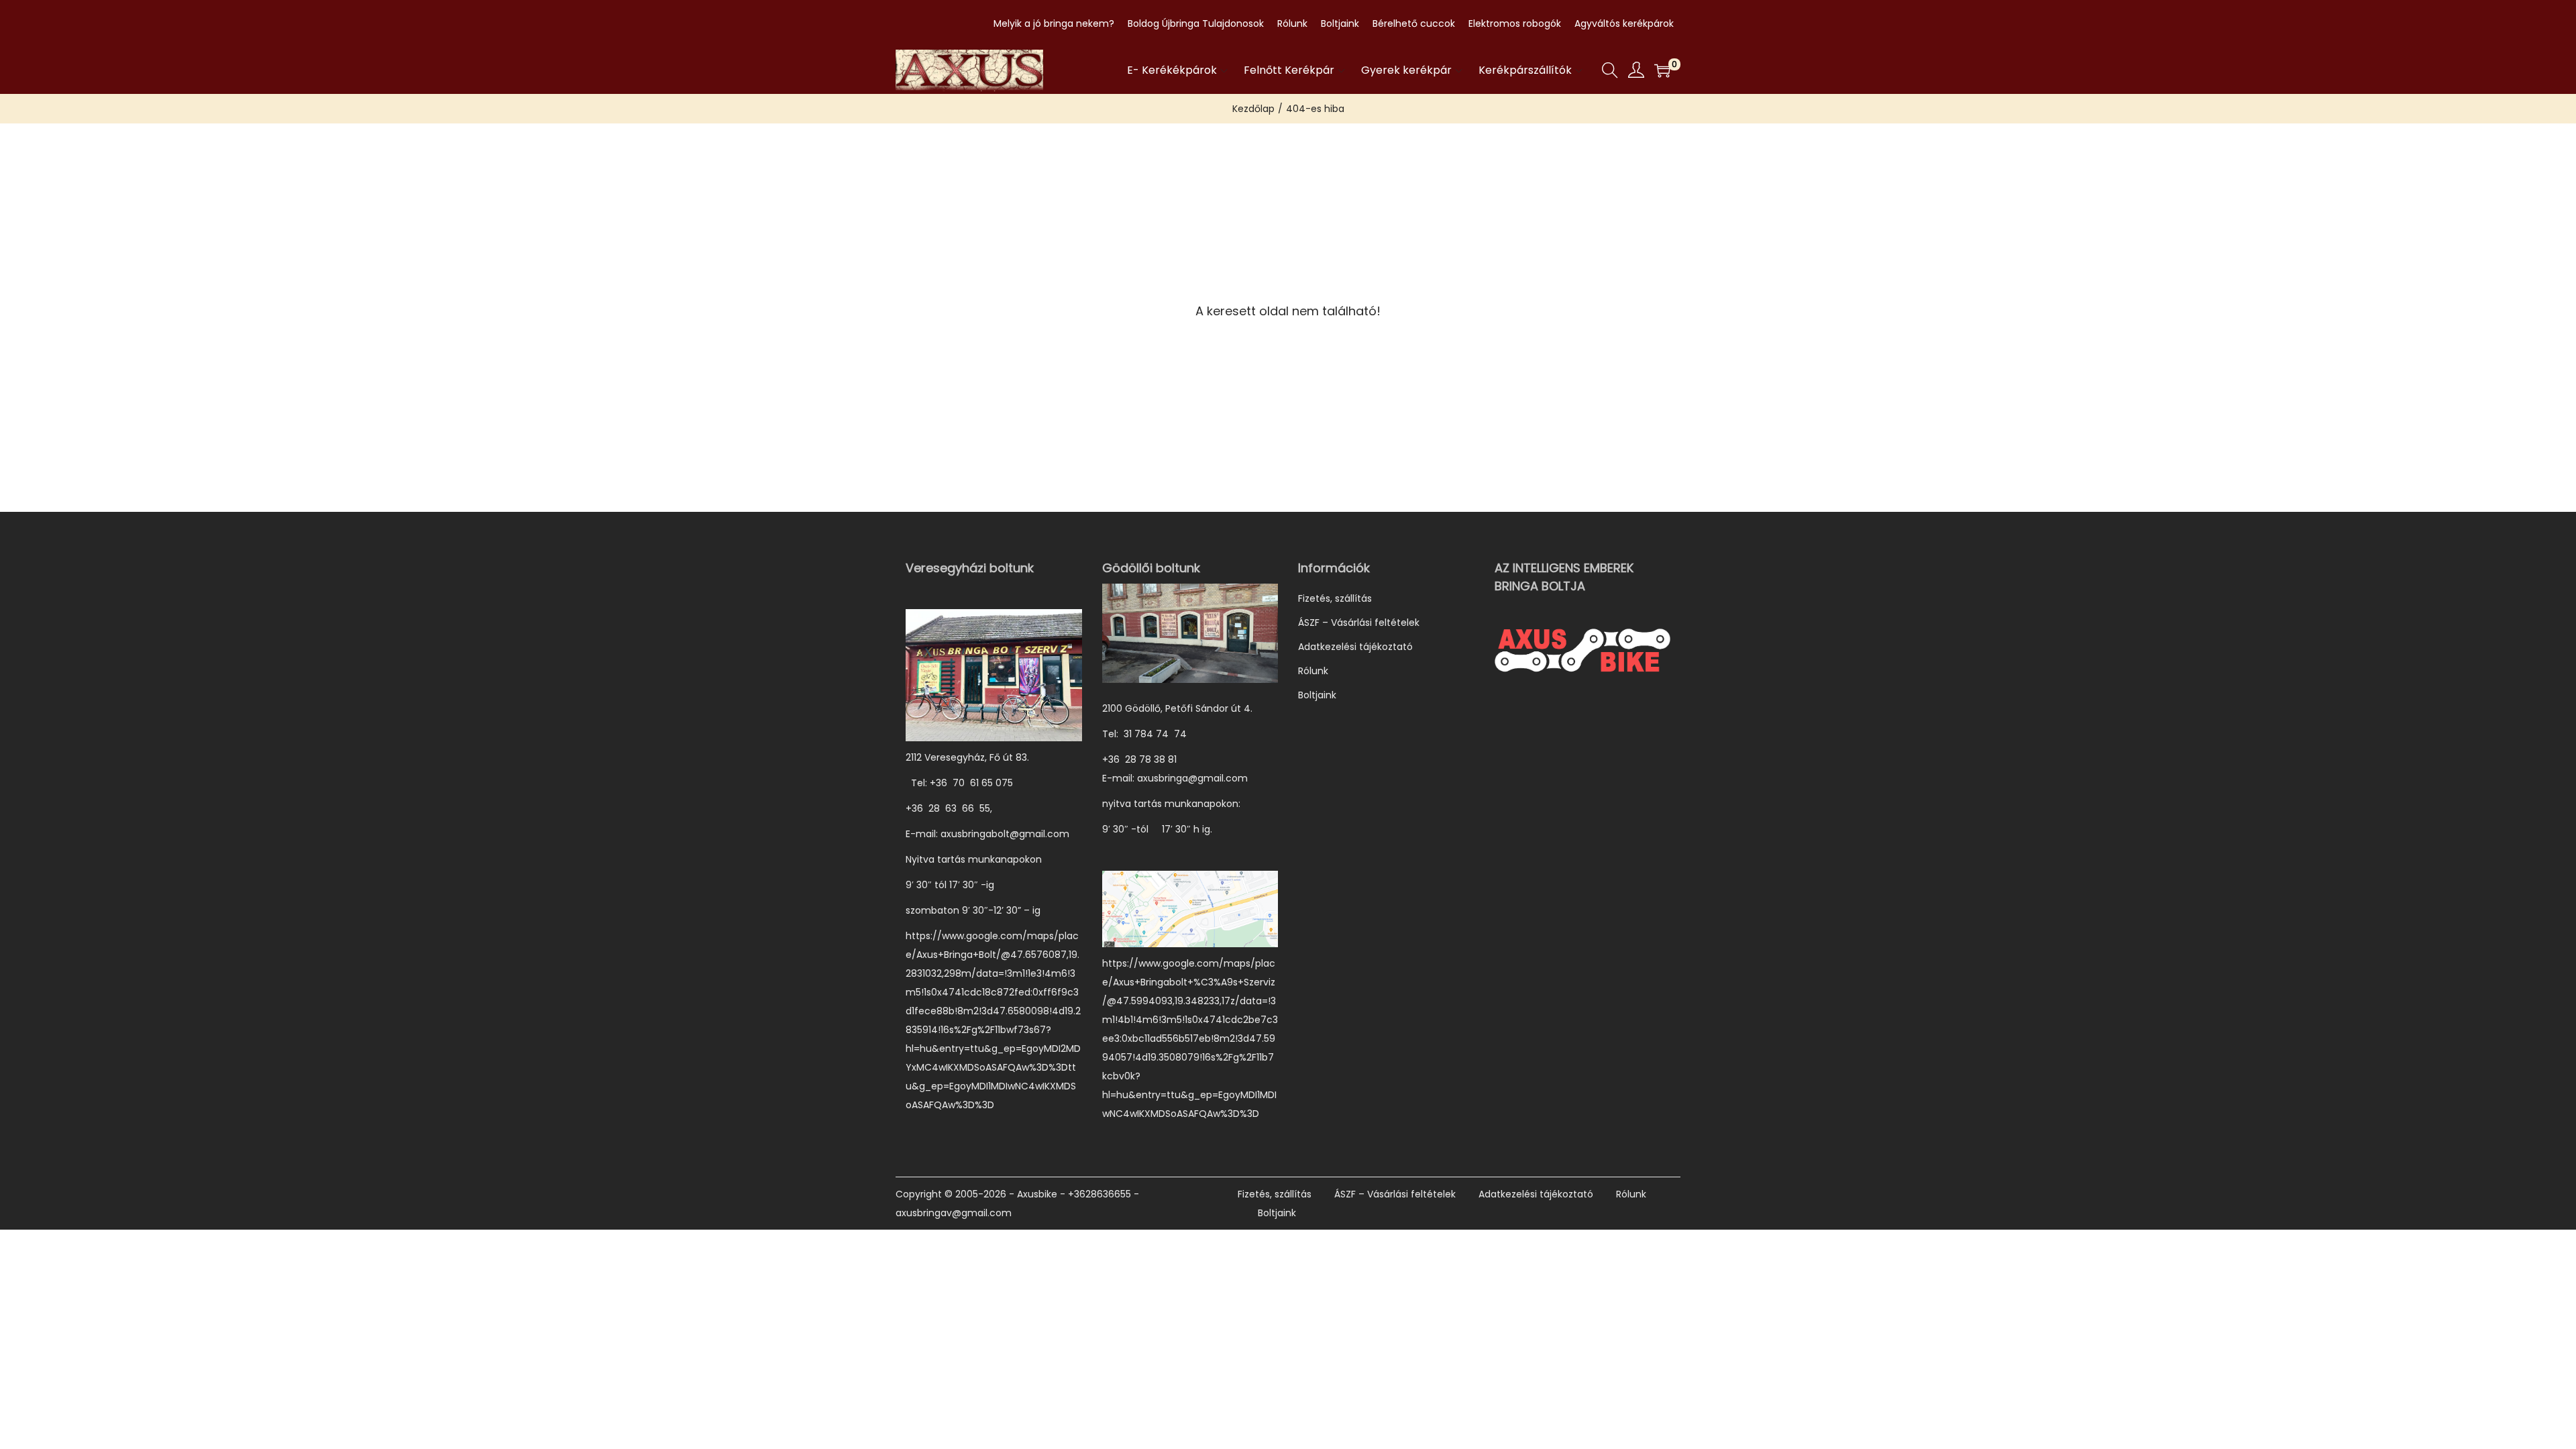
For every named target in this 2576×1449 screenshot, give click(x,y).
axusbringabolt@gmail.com (1005, 834)
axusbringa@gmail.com (1192, 778)
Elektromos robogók (1515, 23)
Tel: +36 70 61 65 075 (961, 783)
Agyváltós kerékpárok (1624, 23)
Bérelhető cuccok (1414, 23)
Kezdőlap (1253, 109)
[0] (1662, 70)
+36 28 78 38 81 (1146, 759)
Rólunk (1292, 23)
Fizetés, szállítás (1335, 598)
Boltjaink (1340, 23)
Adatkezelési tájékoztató (1355, 647)
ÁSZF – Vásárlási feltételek (1359, 623)
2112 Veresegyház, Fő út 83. (967, 757)
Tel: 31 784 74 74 (1144, 734)
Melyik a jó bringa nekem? (1054, 23)
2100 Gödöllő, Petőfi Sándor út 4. (1177, 708)
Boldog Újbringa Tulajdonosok (1196, 23)
